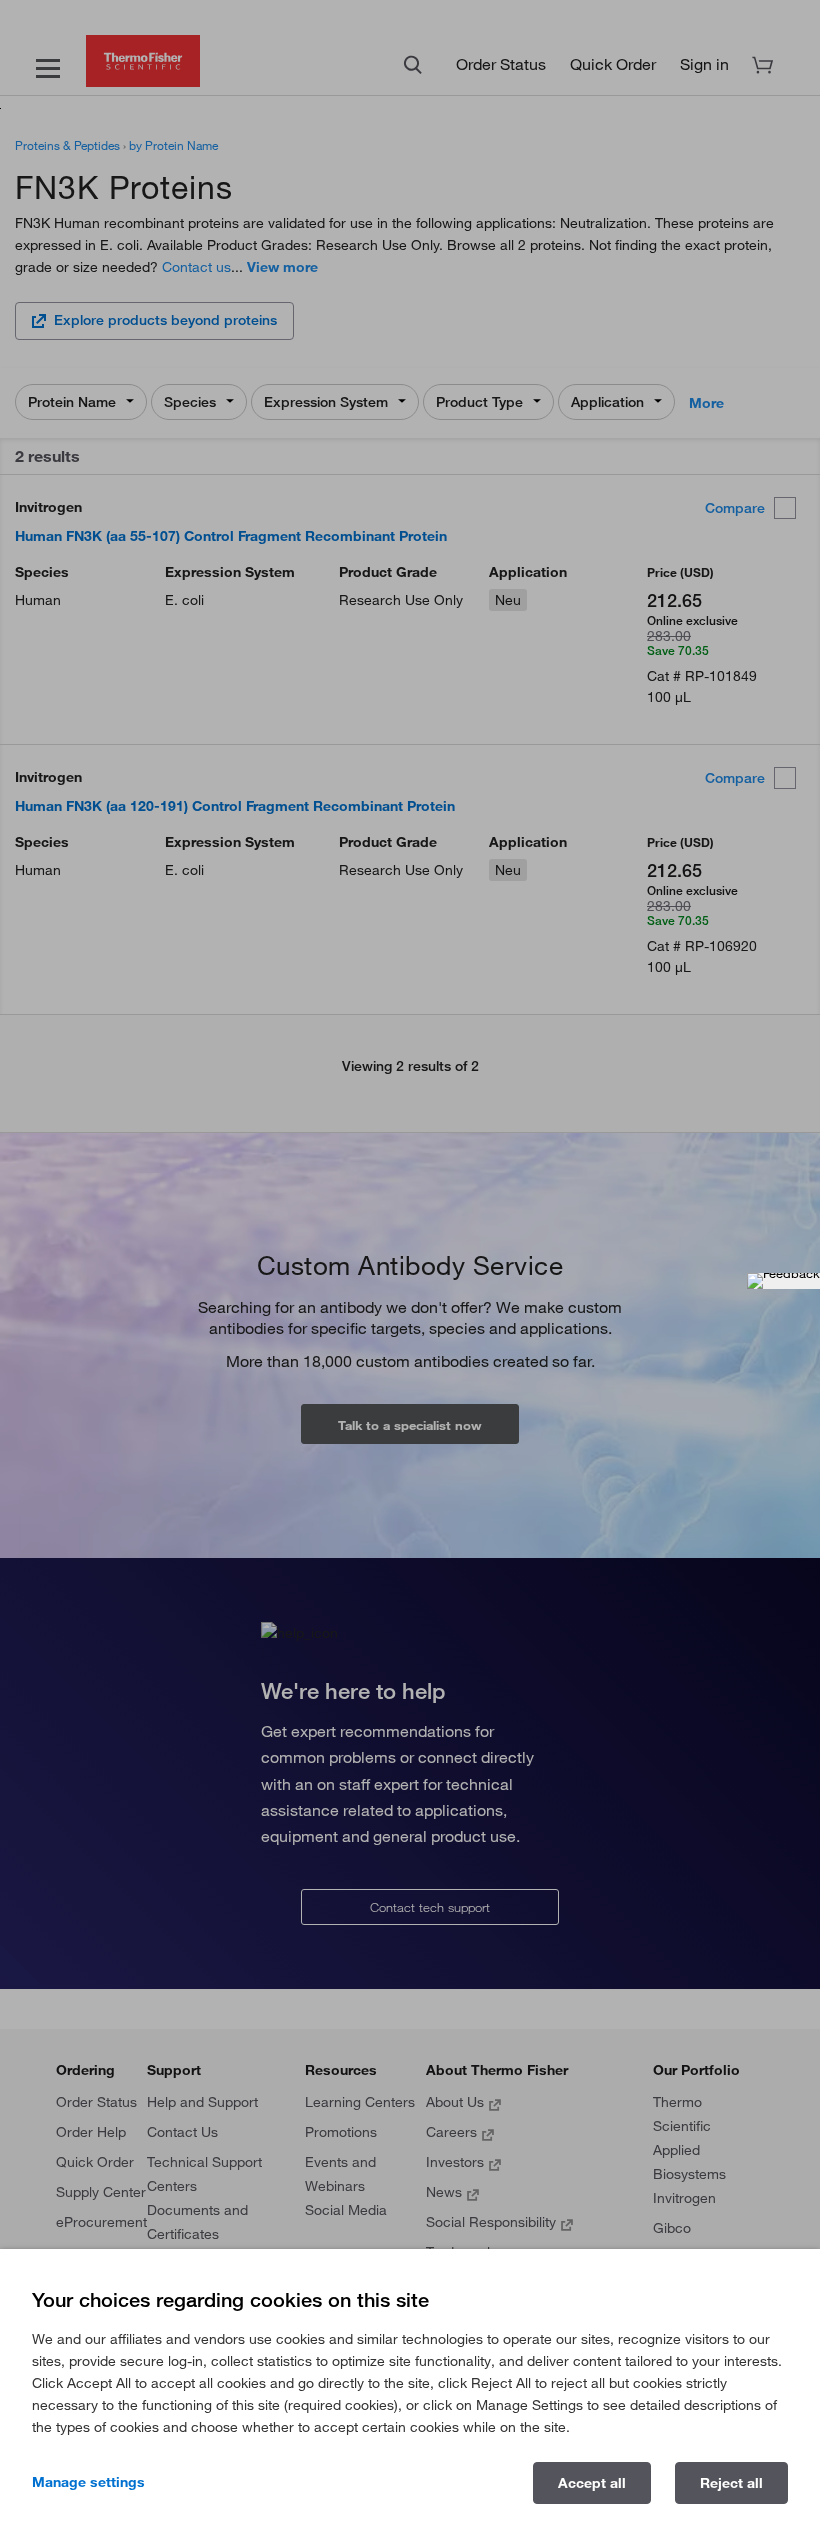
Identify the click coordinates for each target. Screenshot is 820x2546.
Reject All (731, 2483)
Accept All (592, 2483)
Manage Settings (88, 2482)
